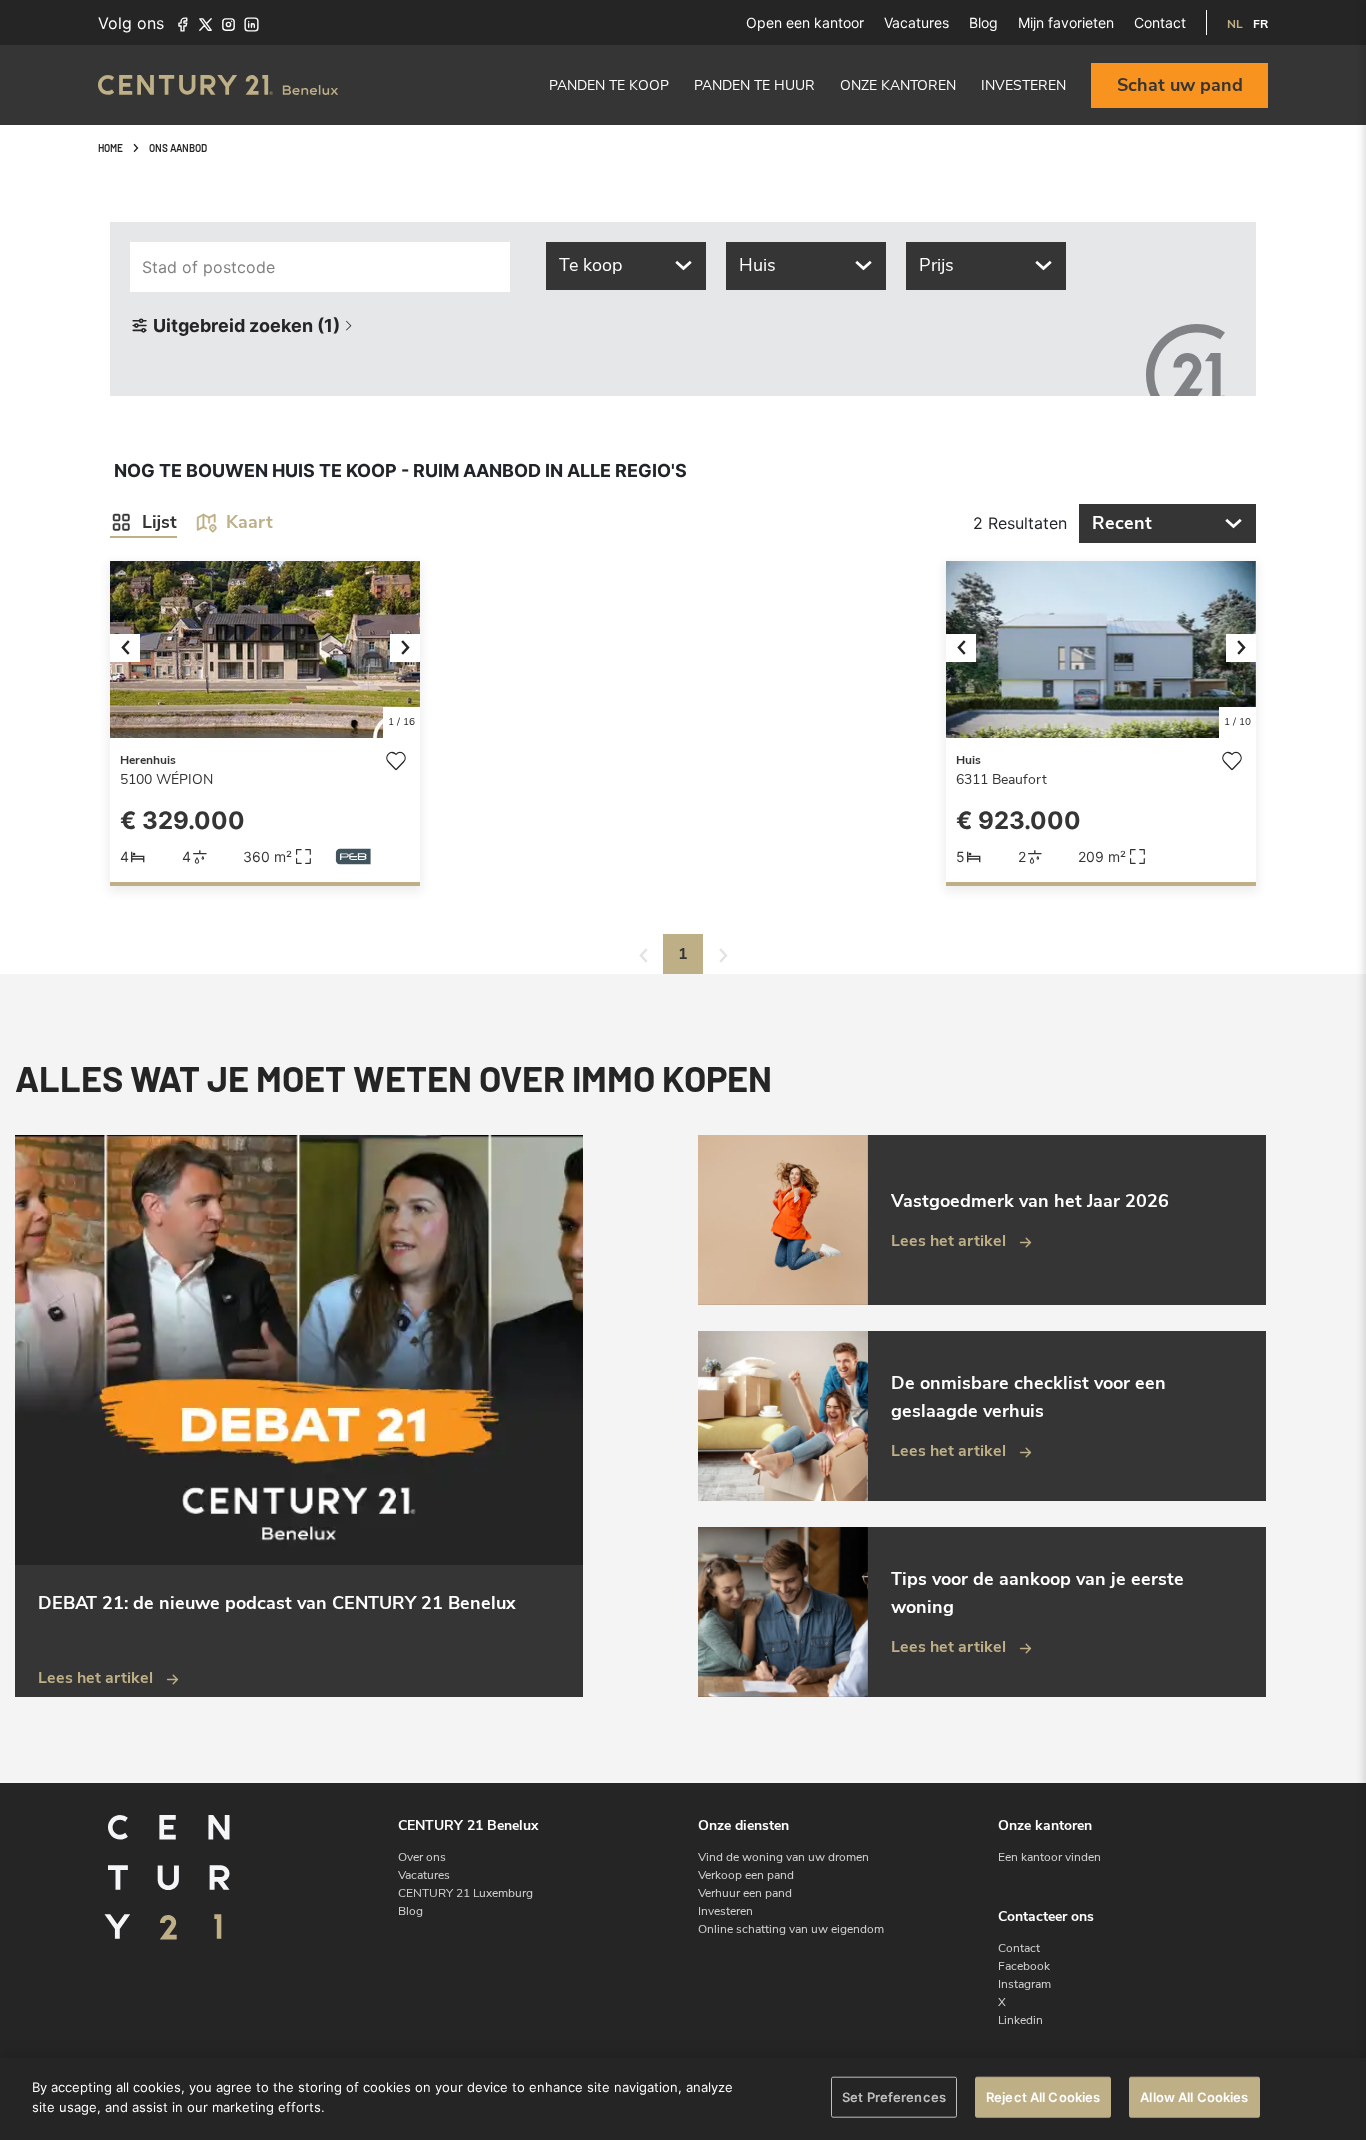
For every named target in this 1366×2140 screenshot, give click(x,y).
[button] (133, 649)
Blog (983, 22)
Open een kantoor (805, 22)
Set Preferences (894, 2097)
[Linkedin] (251, 23)
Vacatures (916, 22)
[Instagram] (228, 23)
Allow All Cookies (1194, 2097)
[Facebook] (182, 23)
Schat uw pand (1180, 85)
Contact (1160, 22)
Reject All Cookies (1043, 2097)
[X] (205, 23)
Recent (1122, 523)
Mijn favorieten (1066, 22)
